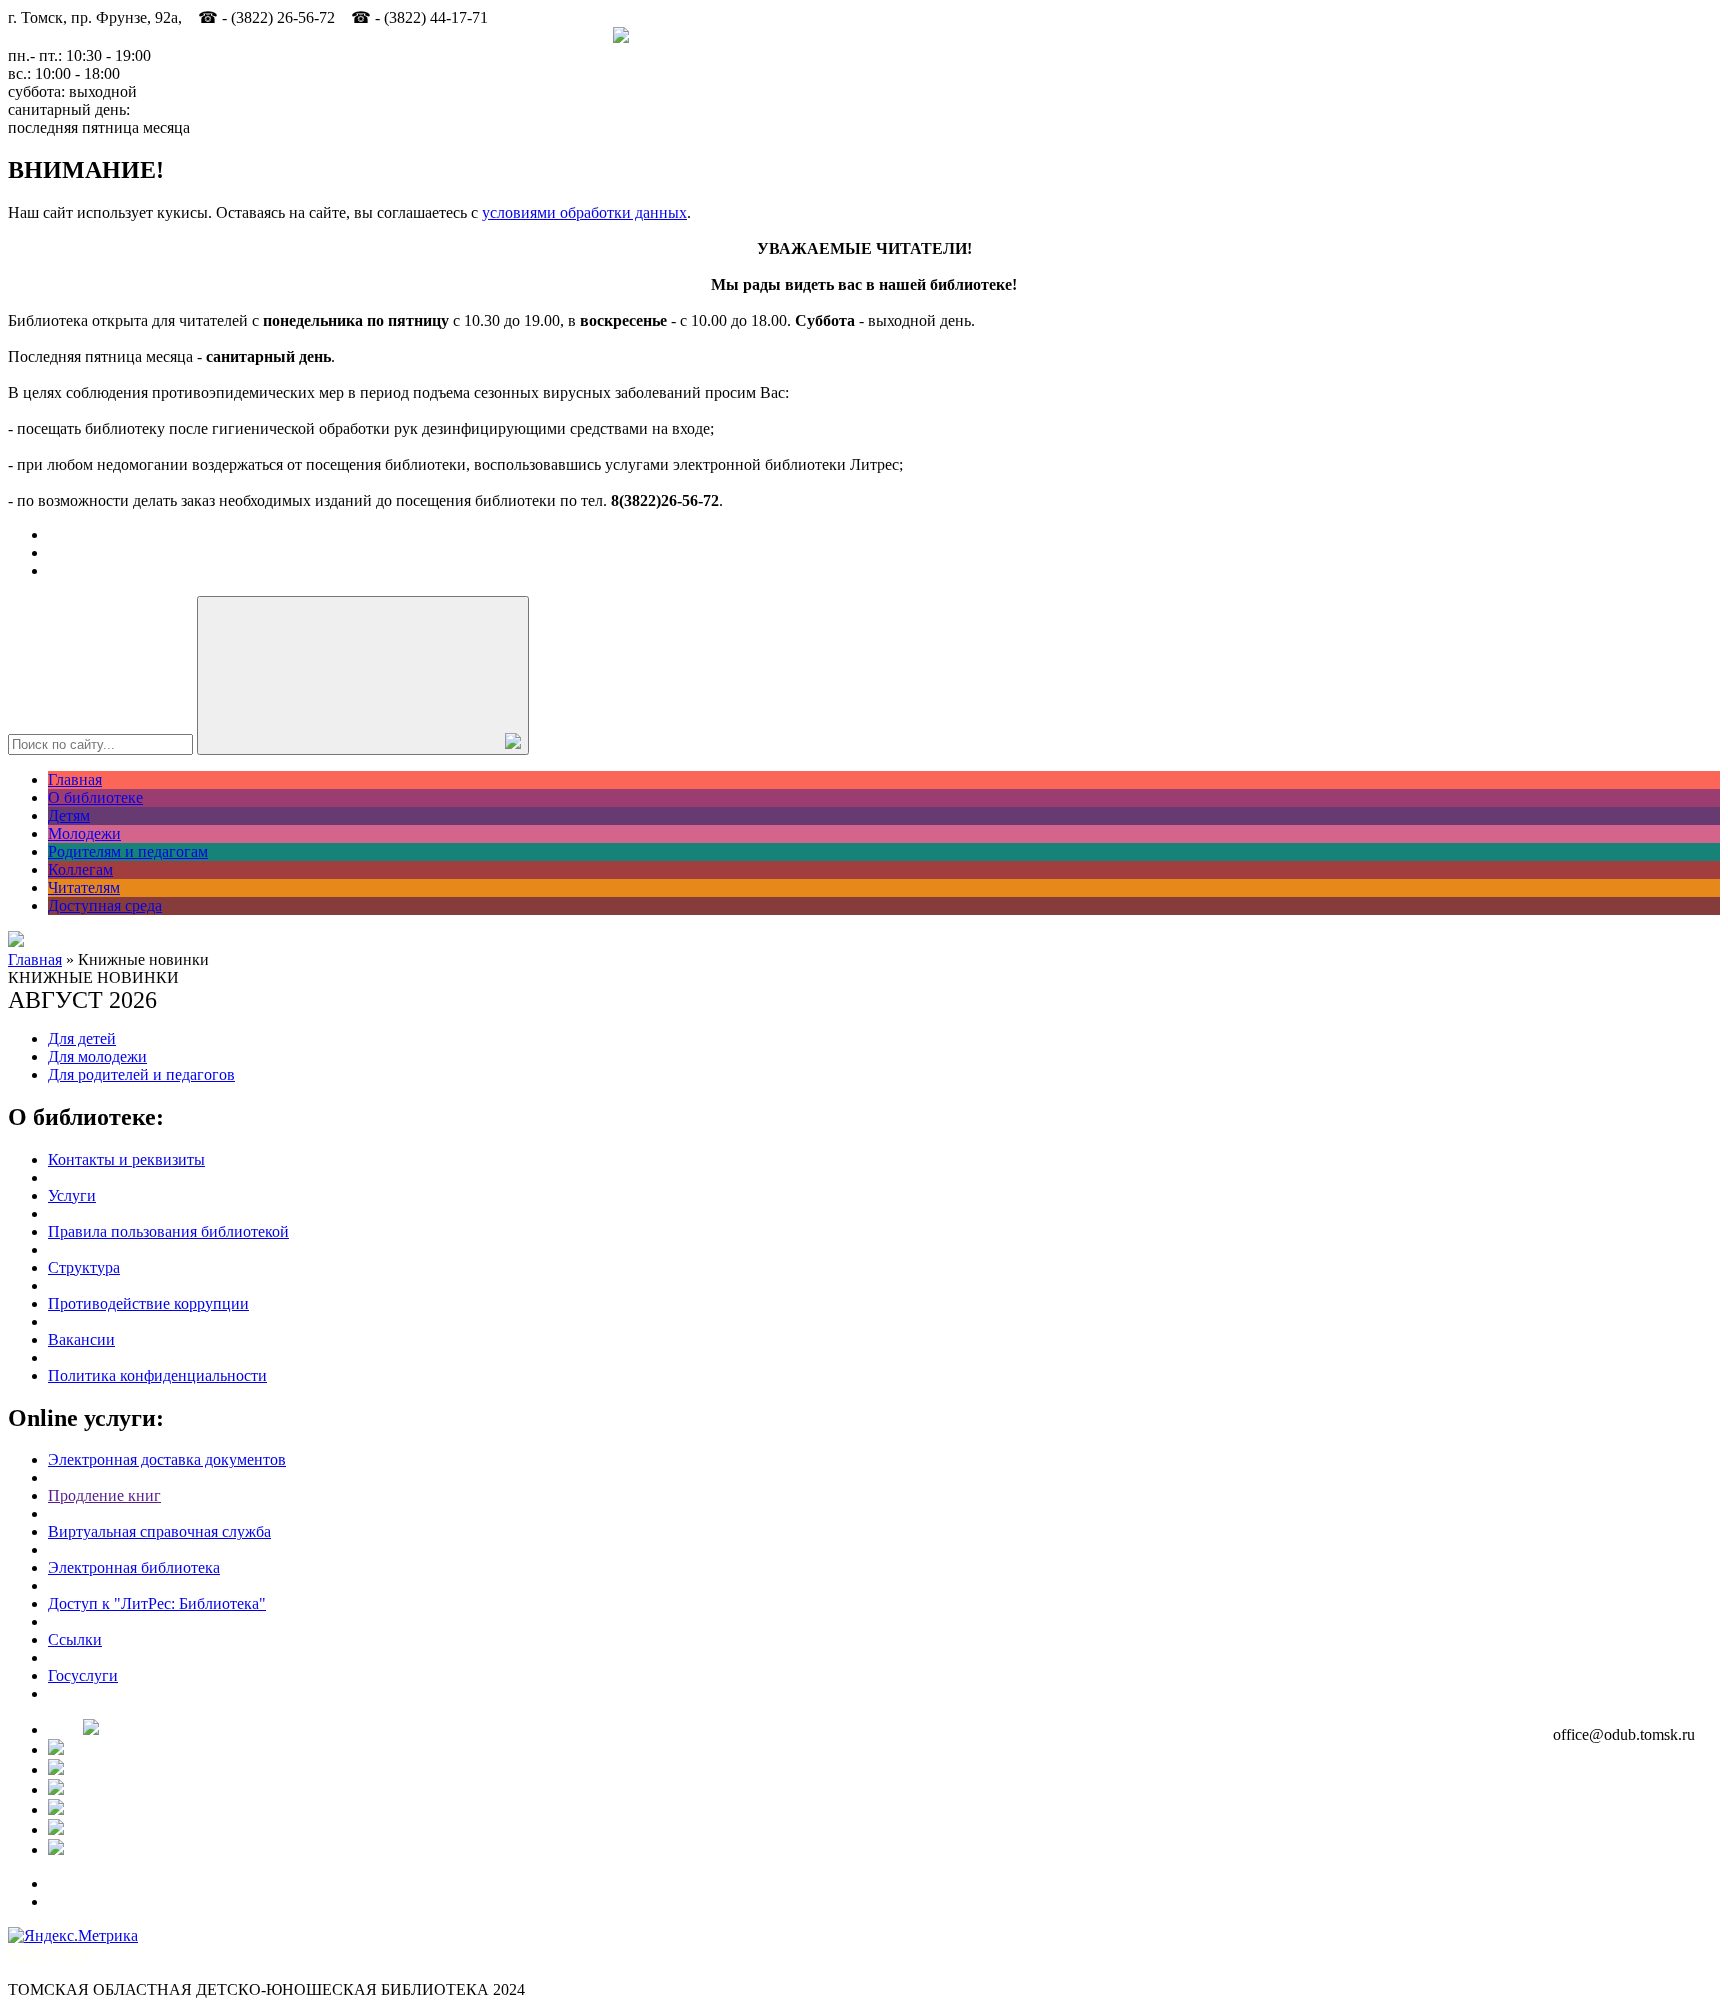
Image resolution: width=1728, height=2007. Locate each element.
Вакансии (81, 1339)
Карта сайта (48, 1953)
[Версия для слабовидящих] (16, 941)
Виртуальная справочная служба (159, 1531)
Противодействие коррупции (148, 1303)
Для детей (82, 1038)
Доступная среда (105, 905)
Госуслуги (83, 1675)
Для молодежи (97, 1056)
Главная (75, 779)
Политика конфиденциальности (157, 1375)
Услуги (72, 1195)
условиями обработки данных (584, 212)
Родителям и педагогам (128, 851)
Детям (69, 815)
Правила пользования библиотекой (168, 1231)
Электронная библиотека (134, 1567)
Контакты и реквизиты (126, 1159)
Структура (84, 1267)
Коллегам (80, 869)
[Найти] (363, 675)
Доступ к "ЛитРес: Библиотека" (157, 1603)
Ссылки (75, 1639)
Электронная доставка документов (167, 1459)
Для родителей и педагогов (141, 1074)
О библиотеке (95, 797)
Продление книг (104, 1495)
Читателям (84, 887)
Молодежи (84, 833)
